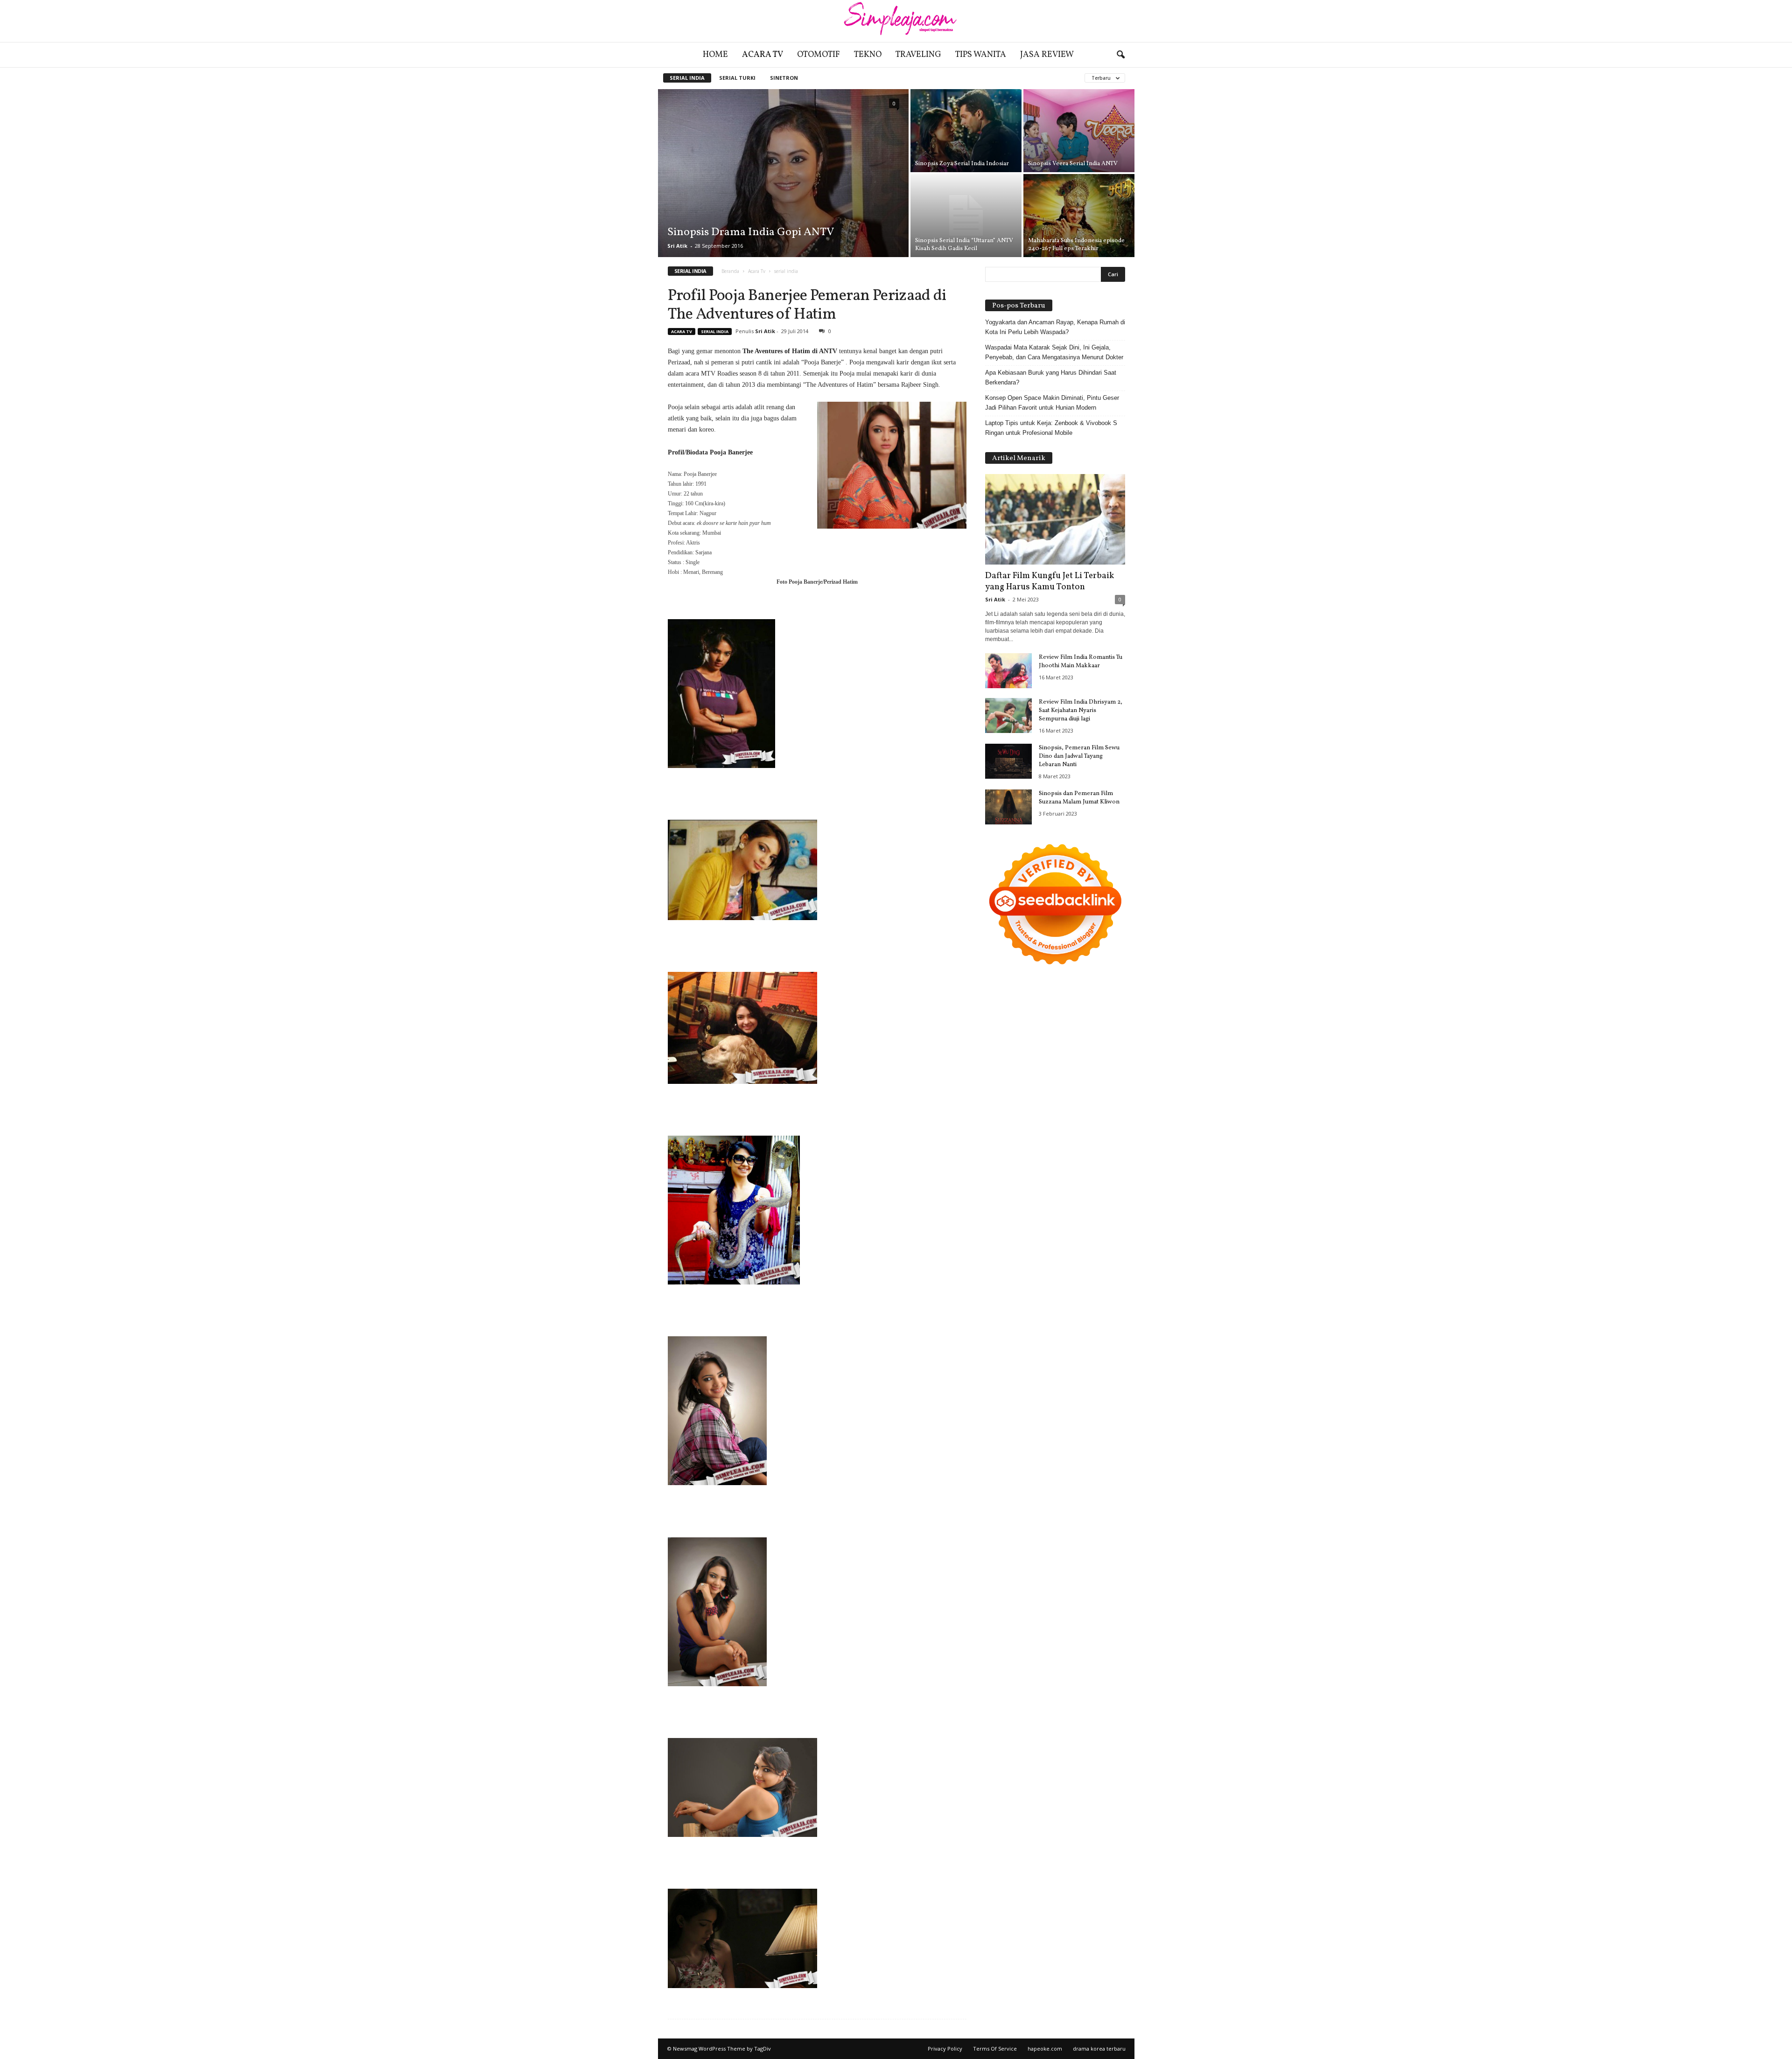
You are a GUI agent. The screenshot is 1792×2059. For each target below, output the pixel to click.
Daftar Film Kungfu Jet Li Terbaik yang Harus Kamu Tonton (1050, 581)
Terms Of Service (995, 2049)
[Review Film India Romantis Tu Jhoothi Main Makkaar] (1008, 671)
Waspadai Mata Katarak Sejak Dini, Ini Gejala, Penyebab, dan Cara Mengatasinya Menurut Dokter (1054, 352)
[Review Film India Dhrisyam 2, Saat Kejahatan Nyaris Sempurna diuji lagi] (1008, 715)
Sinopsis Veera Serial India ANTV (1073, 164)
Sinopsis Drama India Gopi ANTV (751, 232)
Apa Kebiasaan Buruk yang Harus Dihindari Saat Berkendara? (1051, 377)
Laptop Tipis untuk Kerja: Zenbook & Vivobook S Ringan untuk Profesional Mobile (1051, 428)
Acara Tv (763, 55)
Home (715, 55)
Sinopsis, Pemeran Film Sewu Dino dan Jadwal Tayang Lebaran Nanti (1079, 756)
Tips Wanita (981, 55)
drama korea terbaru (1099, 2049)
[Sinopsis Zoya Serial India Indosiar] (966, 131)
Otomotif (819, 55)
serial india (687, 78)
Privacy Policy (945, 2049)
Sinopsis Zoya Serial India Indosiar (962, 164)
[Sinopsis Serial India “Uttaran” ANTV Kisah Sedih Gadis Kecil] (966, 216)
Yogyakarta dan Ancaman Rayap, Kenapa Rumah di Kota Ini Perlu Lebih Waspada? (1055, 327)
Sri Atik (677, 246)
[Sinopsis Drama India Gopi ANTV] (783, 173)
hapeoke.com (1045, 2049)
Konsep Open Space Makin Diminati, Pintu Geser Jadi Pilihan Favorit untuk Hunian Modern (1052, 403)
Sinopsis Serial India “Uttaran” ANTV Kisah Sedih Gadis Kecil (964, 245)
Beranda (730, 271)
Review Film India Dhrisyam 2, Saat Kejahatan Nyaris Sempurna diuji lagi (1081, 711)
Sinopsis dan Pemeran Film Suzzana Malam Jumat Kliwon (1079, 798)
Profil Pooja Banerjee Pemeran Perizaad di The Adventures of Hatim (807, 305)
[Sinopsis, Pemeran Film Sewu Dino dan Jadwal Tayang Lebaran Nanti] (1008, 761)
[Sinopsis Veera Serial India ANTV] (1079, 131)
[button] (1120, 55)
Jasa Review (1047, 55)
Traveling (918, 55)
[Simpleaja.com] (896, 21)
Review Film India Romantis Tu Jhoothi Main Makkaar (1081, 662)
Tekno (868, 55)
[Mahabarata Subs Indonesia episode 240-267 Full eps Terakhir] (1079, 216)
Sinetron (784, 78)
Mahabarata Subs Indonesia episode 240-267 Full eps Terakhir (1076, 245)
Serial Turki (737, 78)
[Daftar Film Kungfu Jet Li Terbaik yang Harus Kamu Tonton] (1055, 519)
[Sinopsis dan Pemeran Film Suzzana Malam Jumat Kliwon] (1008, 807)
